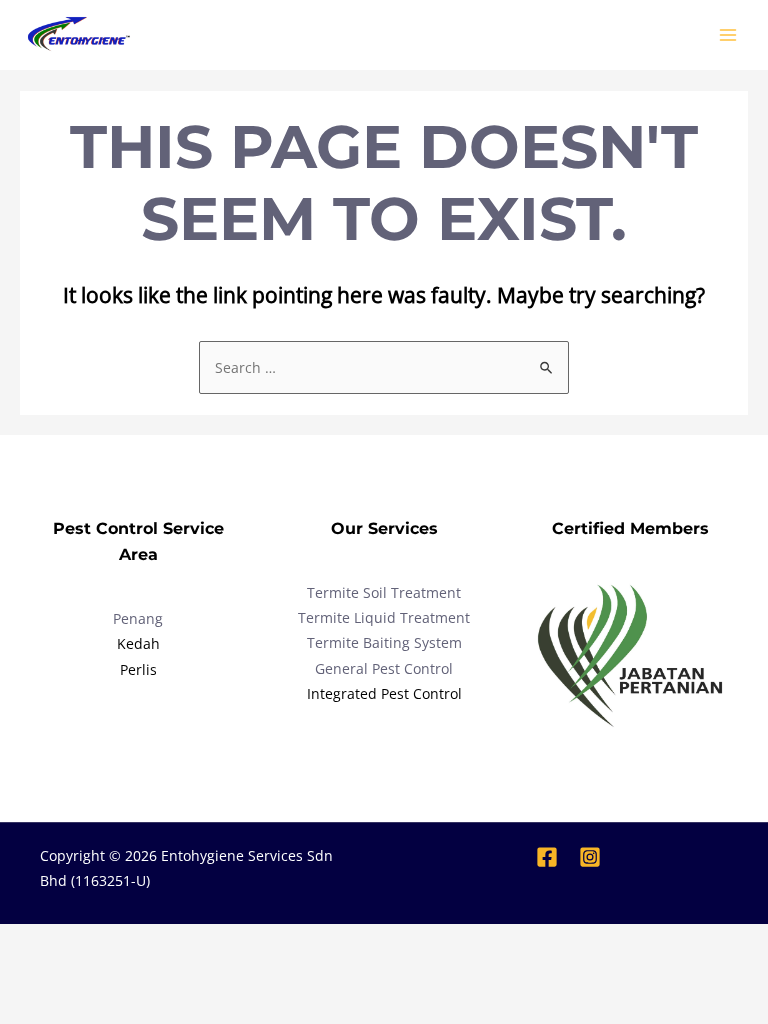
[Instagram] (590, 857)
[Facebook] (547, 857)
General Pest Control (384, 668)
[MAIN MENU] (728, 35)
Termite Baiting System (384, 642)
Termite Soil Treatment (384, 592)
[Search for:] (384, 367)
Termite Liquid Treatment (384, 617)
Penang (138, 618)
